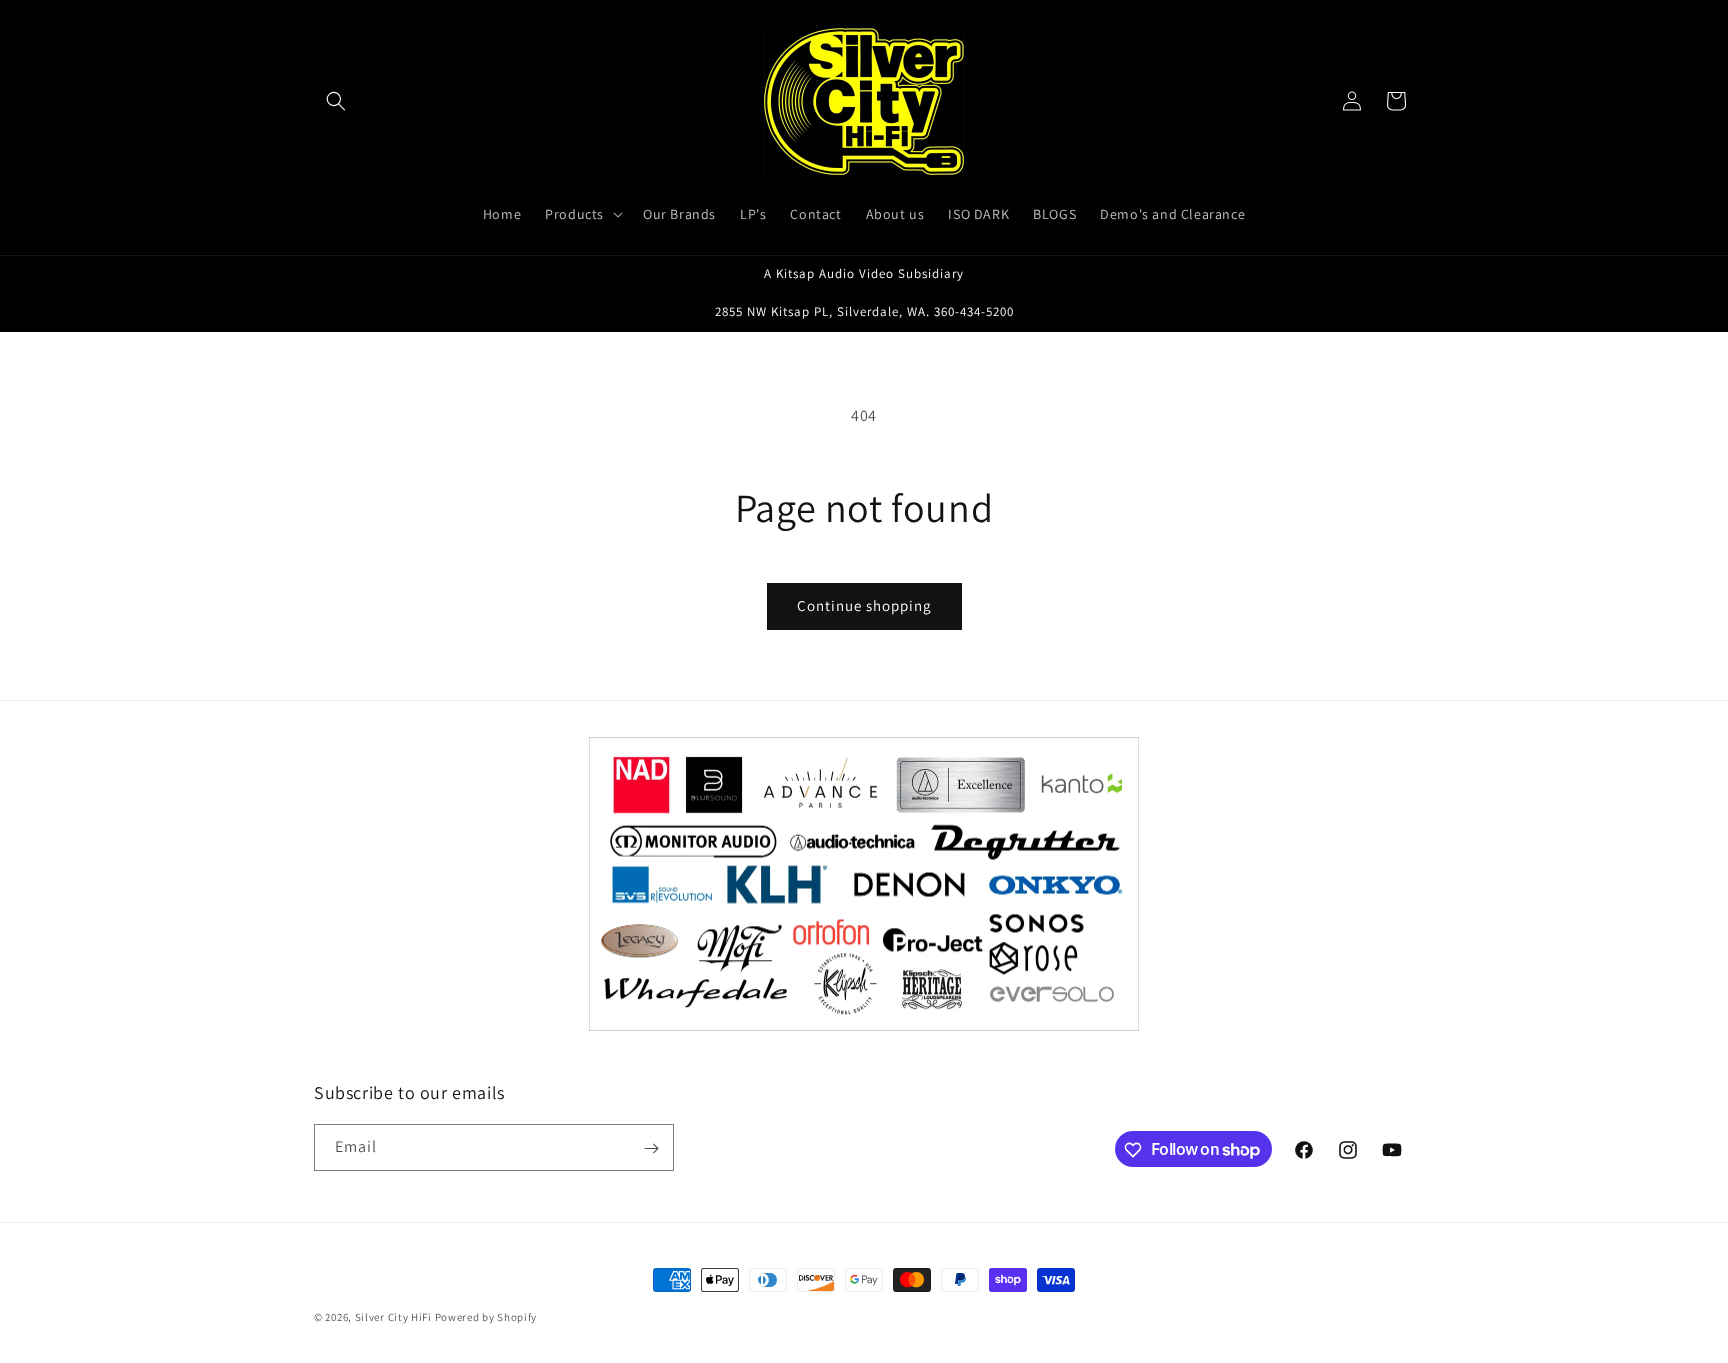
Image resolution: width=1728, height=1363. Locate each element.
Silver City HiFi (393, 1317)
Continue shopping (864, 605)
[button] (336, 101)
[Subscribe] (651, 1148)
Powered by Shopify (486, 1317)
